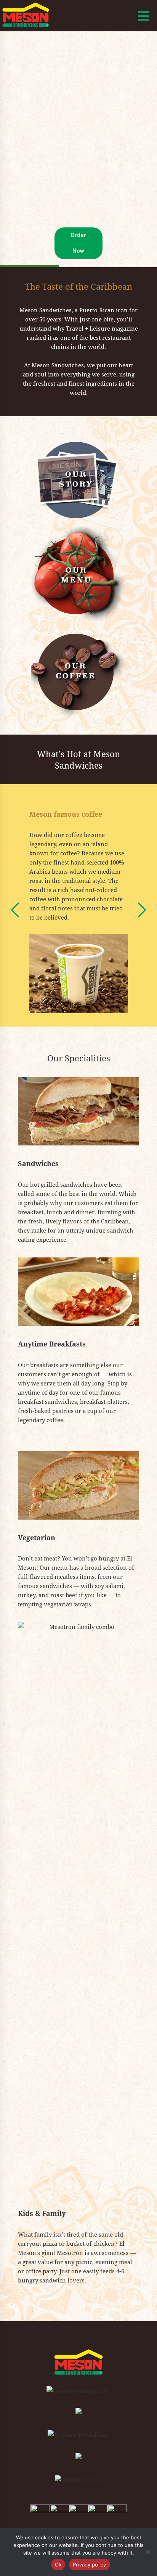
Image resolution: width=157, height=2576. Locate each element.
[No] (147, 2552)
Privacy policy (90, 2565)
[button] (15, 910)
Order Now (78, 243)
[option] (79, 905)
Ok (58, 2565)
